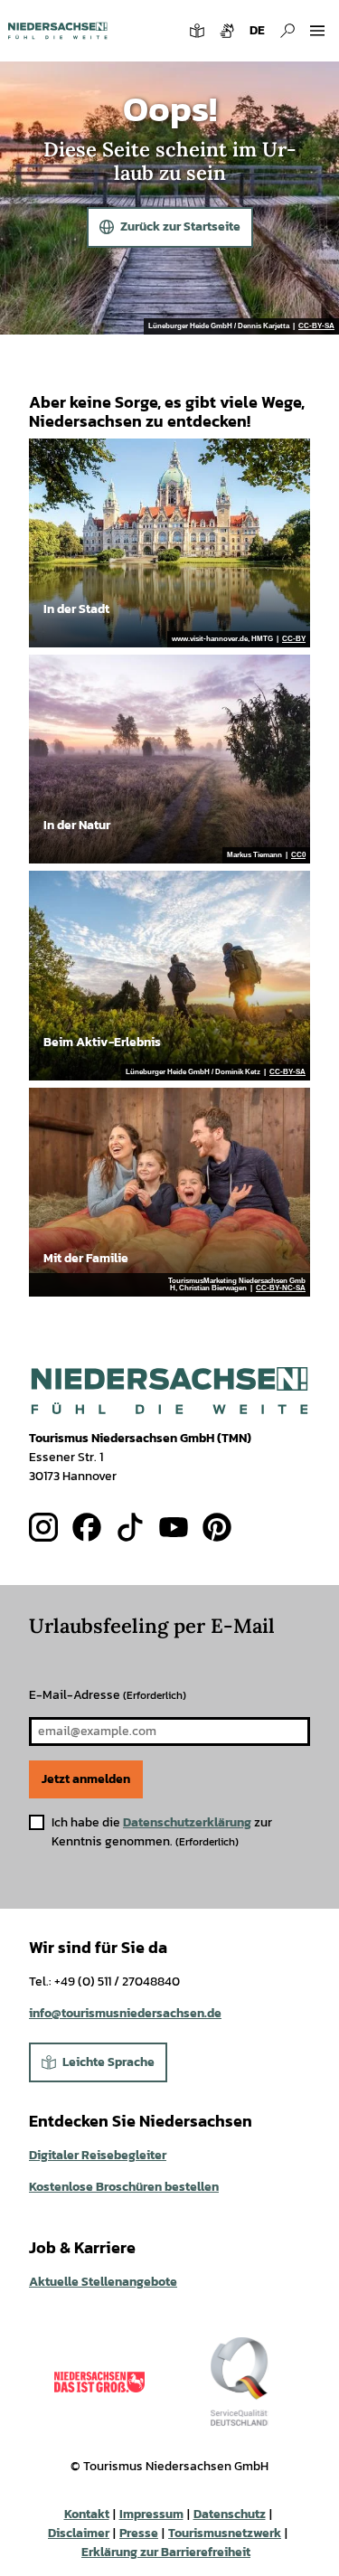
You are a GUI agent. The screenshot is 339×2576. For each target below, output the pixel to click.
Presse (139, 2533)
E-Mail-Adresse (108, 1695)
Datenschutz (230, 2514)
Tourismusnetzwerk (225, 2533)
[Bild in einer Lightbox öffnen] (169, 1391)
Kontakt (87, 2514)
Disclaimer (79, 2533)
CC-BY (294, 639)
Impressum (151, 2514)
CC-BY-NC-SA (281, 1288)
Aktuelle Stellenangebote (103, 2282)
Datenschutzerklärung (187, 1822)
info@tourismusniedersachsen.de (125, 2013)
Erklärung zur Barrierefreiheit (166, 2552)
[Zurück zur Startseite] (57, 31)
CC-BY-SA (316, 326)
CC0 (298, 855)
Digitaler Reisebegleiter (98, 2155)
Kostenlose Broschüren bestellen (124, 2187)
